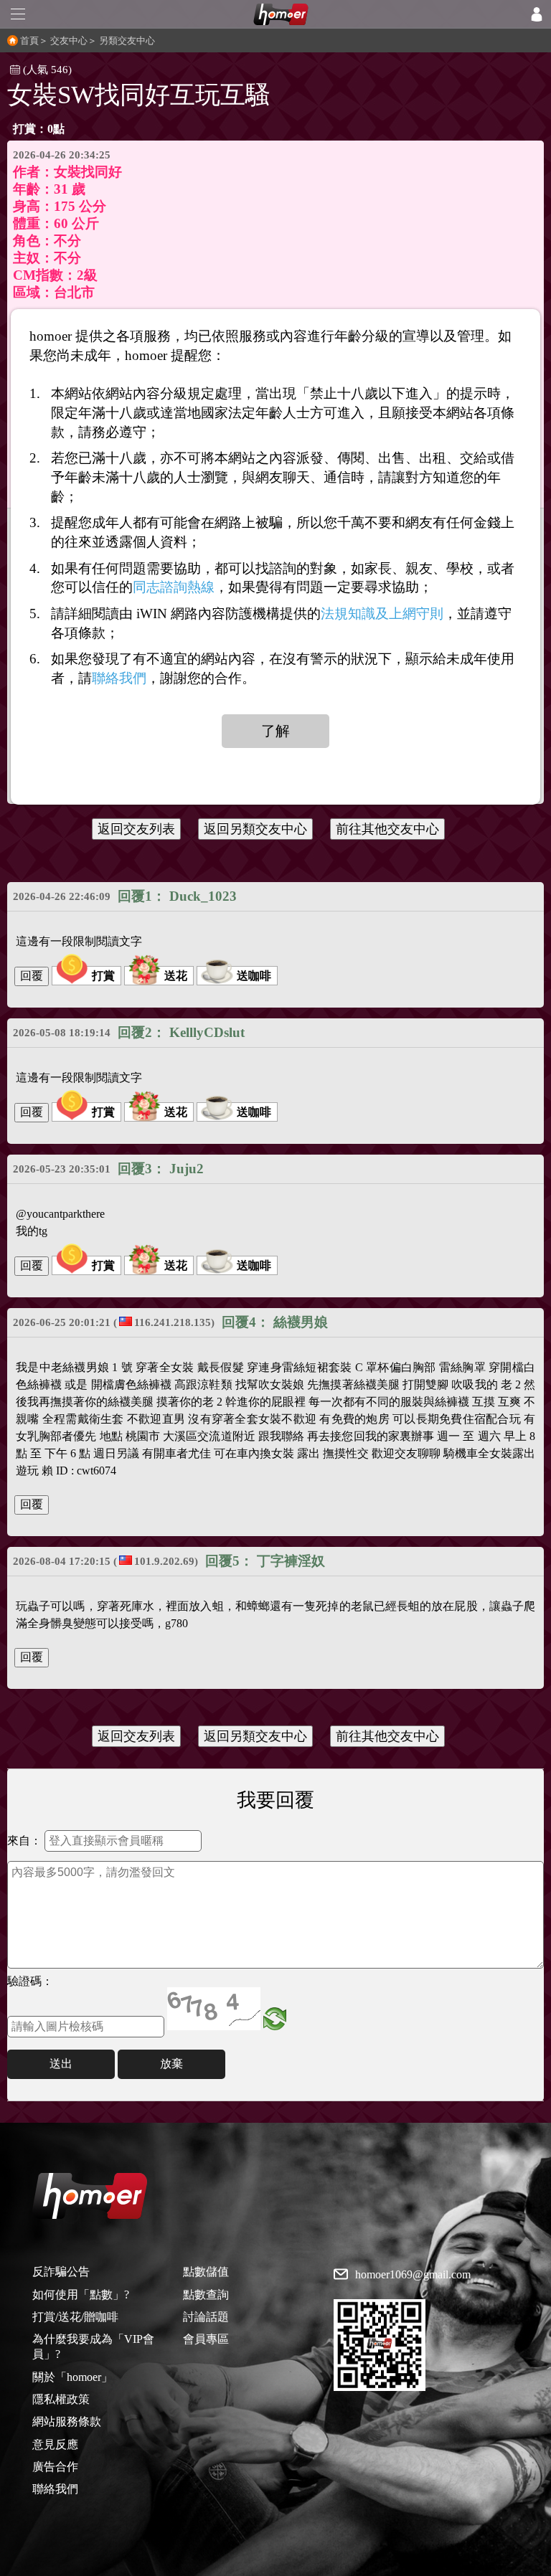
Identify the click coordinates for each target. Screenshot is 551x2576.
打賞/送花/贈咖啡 (75, 2317)
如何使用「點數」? (81, 2295)
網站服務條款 (67, 2421)
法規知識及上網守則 (382, 614)
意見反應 (55, 2444)
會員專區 (206, 2339)
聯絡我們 (55, 2489)
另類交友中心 (127, 41)
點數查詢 (206, 2295)
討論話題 (206, 2317)
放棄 (171, 2064)
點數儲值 (206, 2272)
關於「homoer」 (72, 2377)
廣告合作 (55, 2467)
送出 (61, 2064)
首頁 (29, 41)
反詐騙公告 (61, 2272)
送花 (176, 976)
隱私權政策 (61, 2399)
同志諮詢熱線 (174, 587)
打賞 (103, 976)
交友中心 (69, 41)
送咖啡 (254, 976)
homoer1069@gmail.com (413, 2275)
